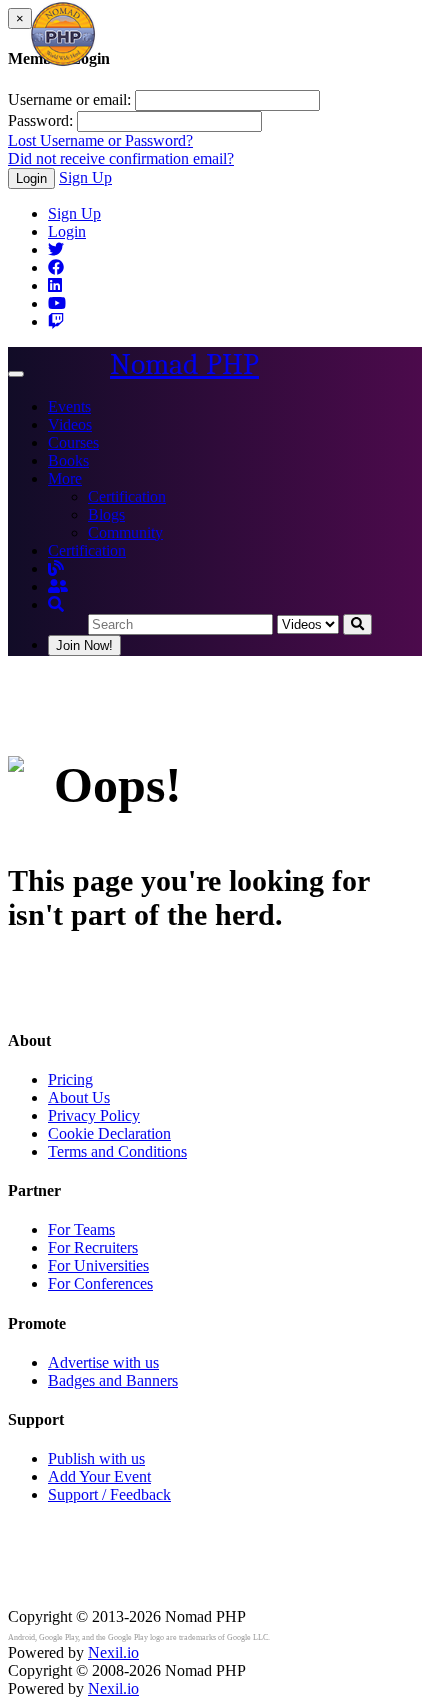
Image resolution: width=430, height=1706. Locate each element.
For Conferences (100, 1283)
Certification (127, 496)
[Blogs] (56, 568)
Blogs (106, 514)
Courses (73, 442)
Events (69, 406)
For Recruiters (93, 1247)
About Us (79, 1097)
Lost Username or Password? (100, 140)
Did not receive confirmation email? (121, 158)
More (65, 478)
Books (68, 460)
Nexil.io (113, 1652)
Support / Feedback (109, 1494)
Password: (40, 120)
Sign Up (85, 177)
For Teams (81, 1229)
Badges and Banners (113, 1380)
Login (31, 178)
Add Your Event (99, 1476)
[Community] (58, 586)
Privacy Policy (94, 1115)
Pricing (70, 1079)
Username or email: (69, 99)
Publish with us (96, 1458)
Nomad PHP (184, 364)
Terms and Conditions (117, 1151)
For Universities (98, 1265)
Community (125, 532)
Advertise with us (103, 1362)
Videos (70, 424)
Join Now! (84, 645)
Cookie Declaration (109, 1133)
